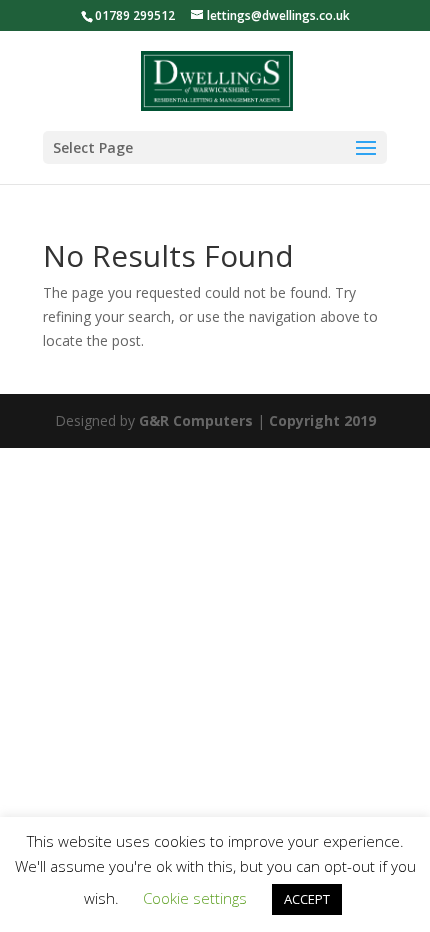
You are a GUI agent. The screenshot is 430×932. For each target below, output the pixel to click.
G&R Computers (196, 420)
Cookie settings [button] (195, 898)
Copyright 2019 (322, 420)
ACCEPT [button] (307, 899)
